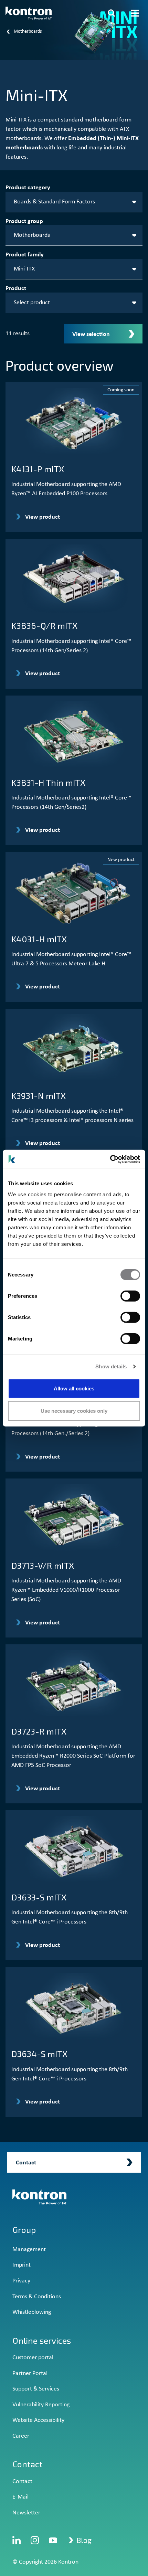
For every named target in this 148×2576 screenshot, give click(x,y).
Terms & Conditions (37, 2297)
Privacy (21, 2281)
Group (24, 2230)
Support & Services (36, 2389)
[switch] (130, 1296)
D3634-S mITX (39, 2054)
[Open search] (112, 13)
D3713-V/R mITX (43, 1565)
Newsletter (26, 2513)
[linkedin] (17, 2540)
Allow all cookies (74, 1388)
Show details (111, 1366)
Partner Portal (30, 2373)
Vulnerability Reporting (41, 2405)
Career (21, 2436)
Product (16, 289)
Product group (24, 221)
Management (29, 2250)
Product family (25, 255)
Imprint (22, 2265)
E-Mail (20, 2497)
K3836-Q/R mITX (44, 625)
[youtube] (53, 2540)
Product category (28, 188)
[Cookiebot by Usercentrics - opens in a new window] (110, 1159)
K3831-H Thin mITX (48, 782)
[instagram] (35, 2540)
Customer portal (33, 2358)
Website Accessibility (38, 2420)
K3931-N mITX (39, 1095)
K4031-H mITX (39, 939)
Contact (22, 2482)
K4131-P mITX (38, 469)
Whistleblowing (32, 2312)
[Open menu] (135, 13)
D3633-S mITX (39, 1897)
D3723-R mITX (39, 1731)
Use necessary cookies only (74, 1411)
